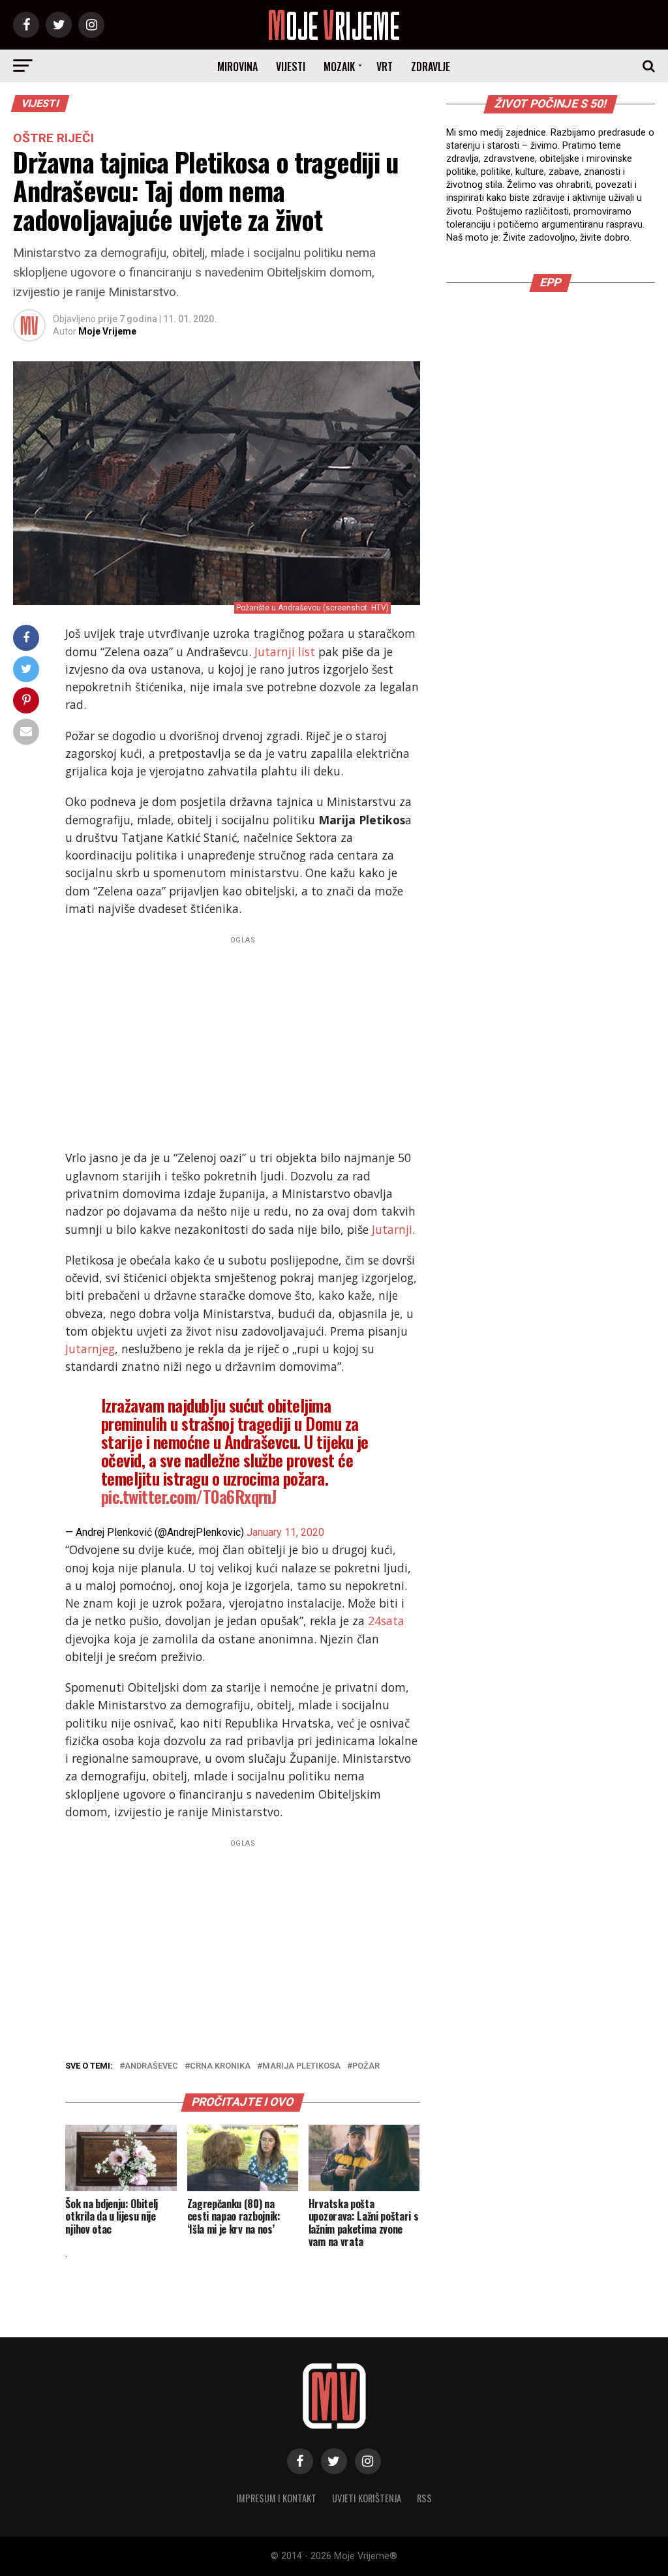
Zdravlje (431, 67)
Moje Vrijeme (107, 331)
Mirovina (237, 67)
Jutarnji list (285, 651)
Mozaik (339, 67)
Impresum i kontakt (276, 2498)
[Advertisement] (242, 1040)
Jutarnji (392, 1229)
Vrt (385, 67)
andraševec (151, 2066)
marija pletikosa (301, 2066)
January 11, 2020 (285, 1532)
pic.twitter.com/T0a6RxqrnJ (189, 1496)
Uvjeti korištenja (367, 2498)
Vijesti (291, 67)
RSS (424, 2498)
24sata (386, 1621)
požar (366, 2066)
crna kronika (220, 2066)
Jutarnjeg (90, 1349)
